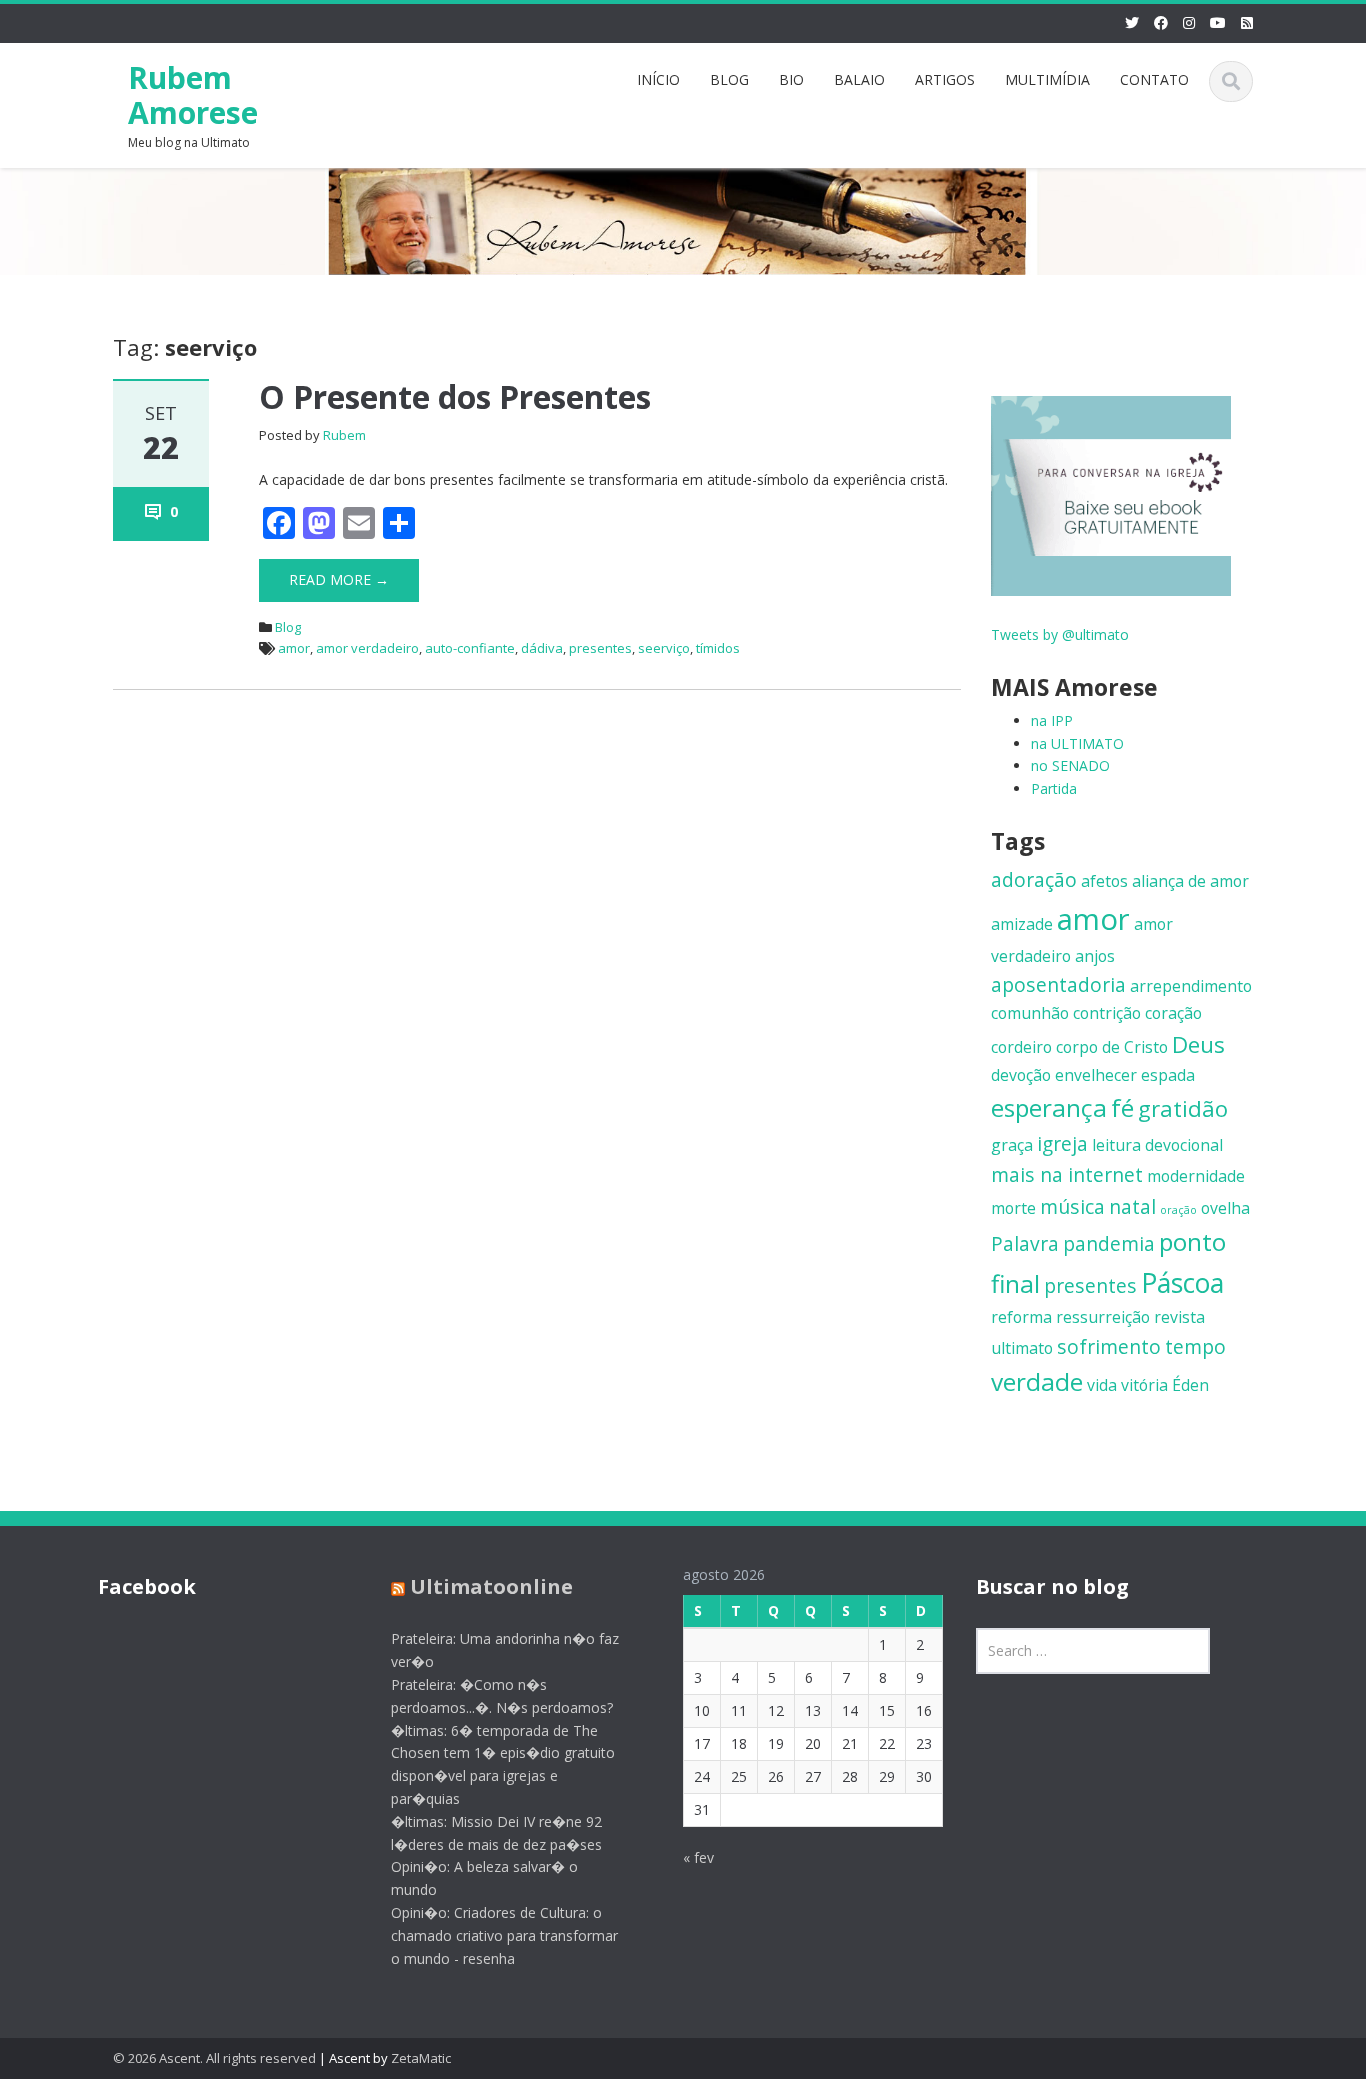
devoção (1021, 1075)
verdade (1037, 1381)
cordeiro (1021, 1047)
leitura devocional (1157, 1145)
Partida (1054, 788)
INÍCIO (658, 79)
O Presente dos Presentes (455, 396)
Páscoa (1182, 1283)
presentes (600, 648)
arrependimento (1191, 986)
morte (1013, 1208)
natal (1132, 1206)
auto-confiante (470, 648)
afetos (1104, 881)
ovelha (1225, 1208)
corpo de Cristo (1112, 1047)
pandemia (1109, 1243)
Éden (1190, 1385)
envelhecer (1096, 1075)
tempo (1195, 1346)
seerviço (664, 648)
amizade (1022, 924)
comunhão (1030, 1013)
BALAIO (859, 79)
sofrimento (1109, 1346)
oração (1178, 1210)
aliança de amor (1190, 881)
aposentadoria (1058, 984)
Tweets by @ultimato (1060, 634)
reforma (1021, 1317)
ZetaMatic (421, 2058)
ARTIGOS (945, 79)
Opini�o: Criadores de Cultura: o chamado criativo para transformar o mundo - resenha (504, 1935)
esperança (1049, 1107)
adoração (1034, 879)
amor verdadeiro (367, 648)
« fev (698, 1857)
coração (1173, 1013)
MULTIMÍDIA (1047, 79)
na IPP (1052, 720)
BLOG (729, 79)
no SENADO (1070, 765)
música (1072, 1206)
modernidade (1196, 1176)
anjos (1095, 956)
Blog (288, 627)
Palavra (1025, 1243)
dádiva (542, 648)
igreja (1062, 1143)
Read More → (339, 579)
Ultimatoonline (491, 1586)
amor (294, 648)
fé (1122, 1107)
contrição (1107, 1013)
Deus (1198, 1044)
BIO (791, 79)
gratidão (1183, 1108)
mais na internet (1067, 1174)
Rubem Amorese (193, 95)
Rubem (344, 435)
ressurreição (1103, 1317)
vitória (1144, 1385)
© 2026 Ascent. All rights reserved (214, 2058)
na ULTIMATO (1077, 743)
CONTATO (1154, 79)
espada (1168, 1075)
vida (1102, 1385)
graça (1012, 1145)
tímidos (718, 648)
